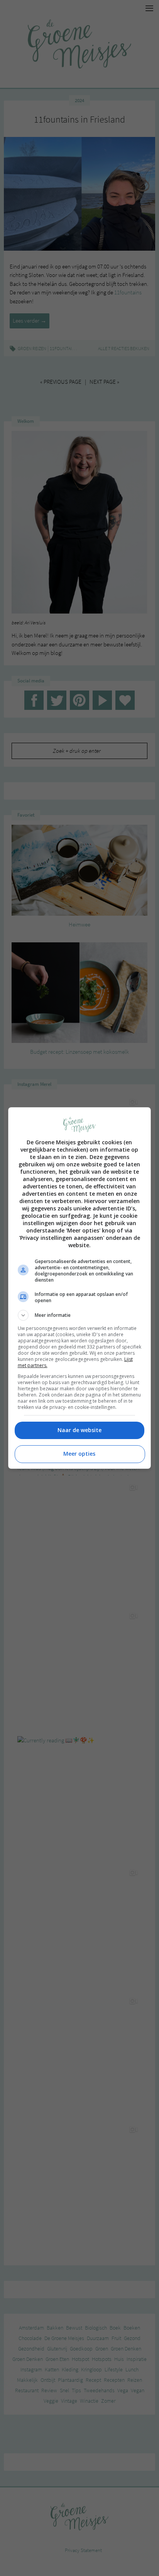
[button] (80, 1315)
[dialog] (80, 1288)
